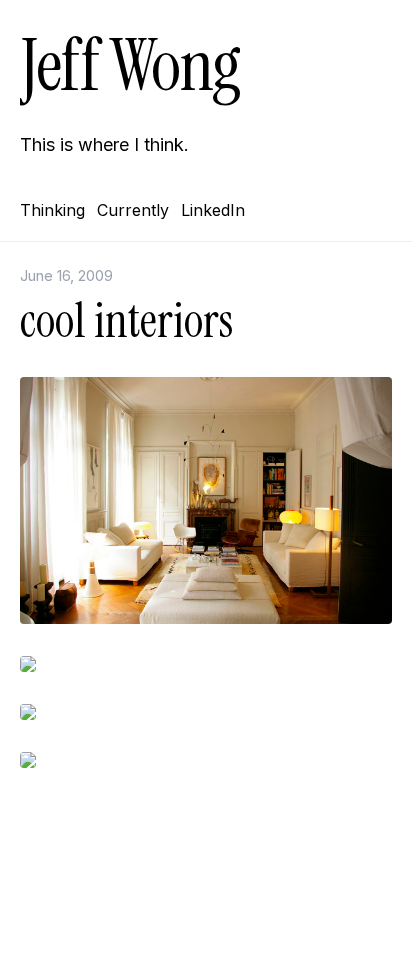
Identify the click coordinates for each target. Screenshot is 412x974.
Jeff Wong (130, 65)
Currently (133, 210)
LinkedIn (213, 210)
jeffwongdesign (206, 929)
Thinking (52, 210)
